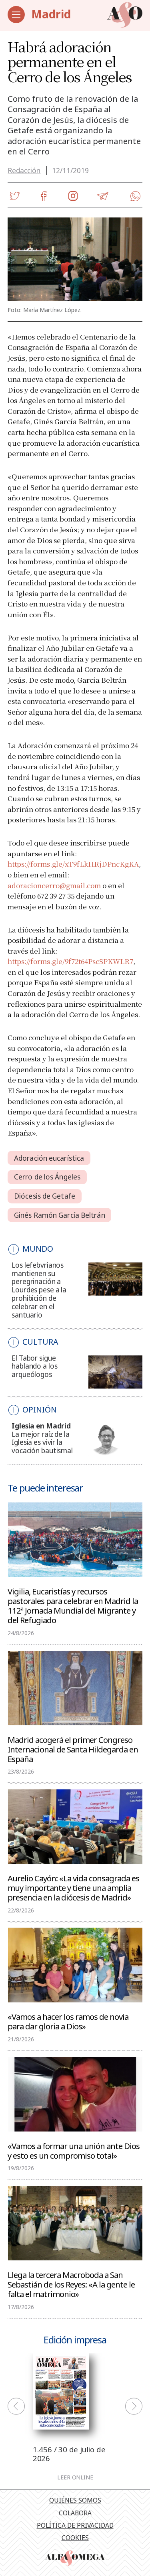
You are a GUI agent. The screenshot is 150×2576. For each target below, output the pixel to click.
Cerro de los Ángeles (47, 1177)
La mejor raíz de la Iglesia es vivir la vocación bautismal (42, 1443)
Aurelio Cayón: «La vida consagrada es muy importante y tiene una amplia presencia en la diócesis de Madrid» (73, 1887)
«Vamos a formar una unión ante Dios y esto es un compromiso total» (74, 2150)
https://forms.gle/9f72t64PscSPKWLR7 (70, 961)
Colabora (75, 2513)
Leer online (75, 2477)
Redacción (24, 171)
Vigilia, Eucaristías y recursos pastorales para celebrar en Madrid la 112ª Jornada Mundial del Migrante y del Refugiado (73, 1605)
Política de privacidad (75, 2525)
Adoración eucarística (49, 1158)
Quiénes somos (75, 2500)
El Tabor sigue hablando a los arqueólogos (34, 1366)
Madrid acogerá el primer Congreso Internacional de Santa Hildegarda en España (73, 1749)
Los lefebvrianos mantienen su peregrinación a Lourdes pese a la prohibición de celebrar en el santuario (39, 1290)
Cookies (75, 2538)
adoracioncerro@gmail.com (54, 885)
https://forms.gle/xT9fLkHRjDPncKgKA (73, 864)
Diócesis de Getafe (45, 1196)
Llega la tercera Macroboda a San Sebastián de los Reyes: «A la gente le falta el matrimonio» (71, 2284)
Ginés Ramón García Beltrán (60, 1215)
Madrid (51, 14)
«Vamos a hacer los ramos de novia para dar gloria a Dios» (68, 2021)
